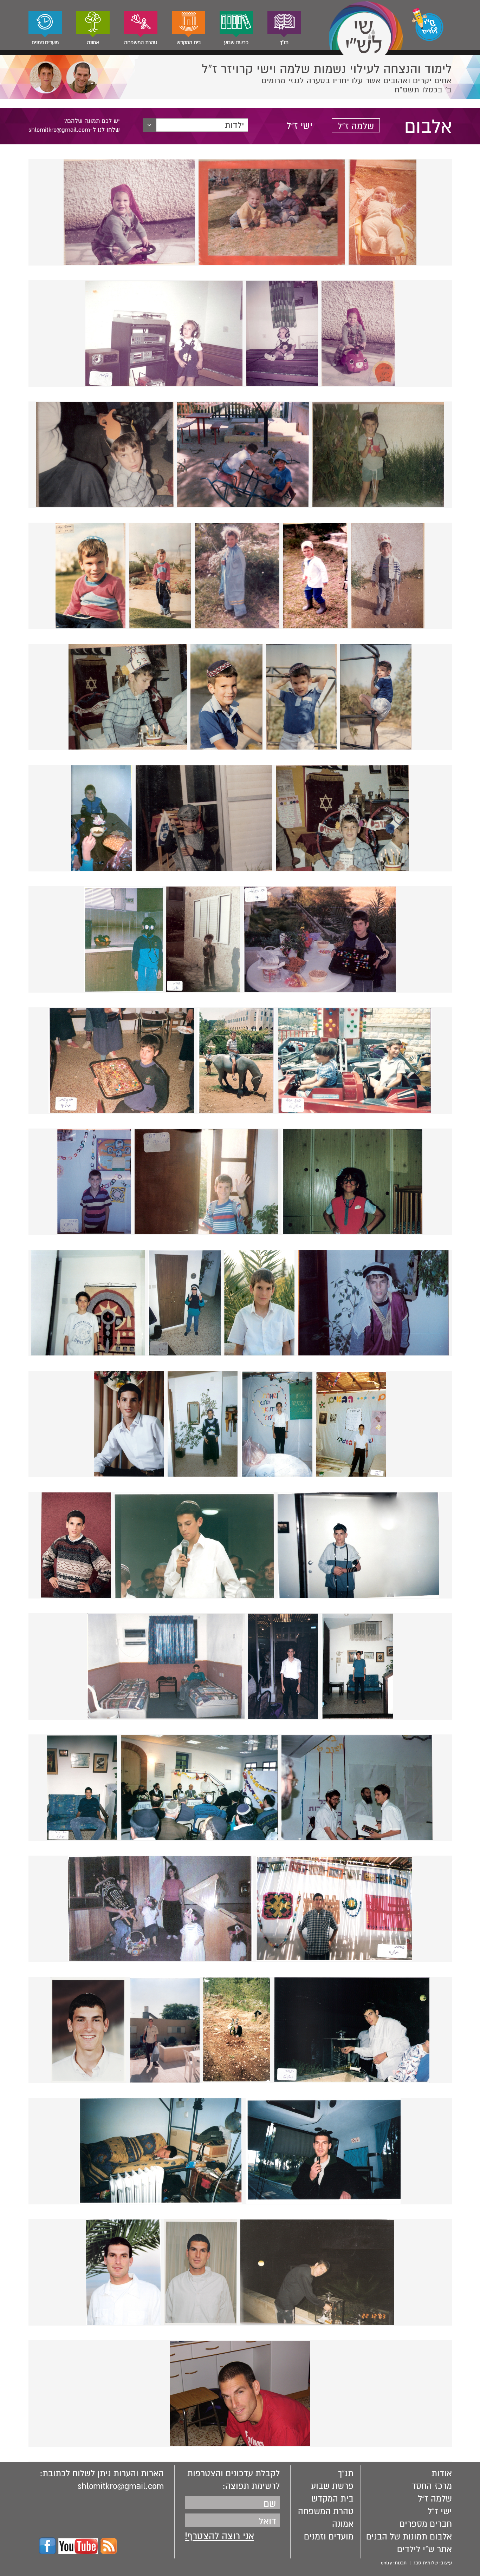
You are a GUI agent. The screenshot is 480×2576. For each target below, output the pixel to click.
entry (386, 2563)
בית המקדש (189, 43)
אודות (442, 2473)
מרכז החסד (432, 2486)
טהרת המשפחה (141, 43)
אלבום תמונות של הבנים (409, 2537)
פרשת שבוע (236, 43)
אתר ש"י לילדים (424, 2549)
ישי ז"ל (299, 126)
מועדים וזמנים (45, 43)
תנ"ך (284, 43)
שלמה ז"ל (356, 126)
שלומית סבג (426, 2563)
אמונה (93, 43)
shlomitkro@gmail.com (121, 2486)
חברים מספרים (426, 2524)
